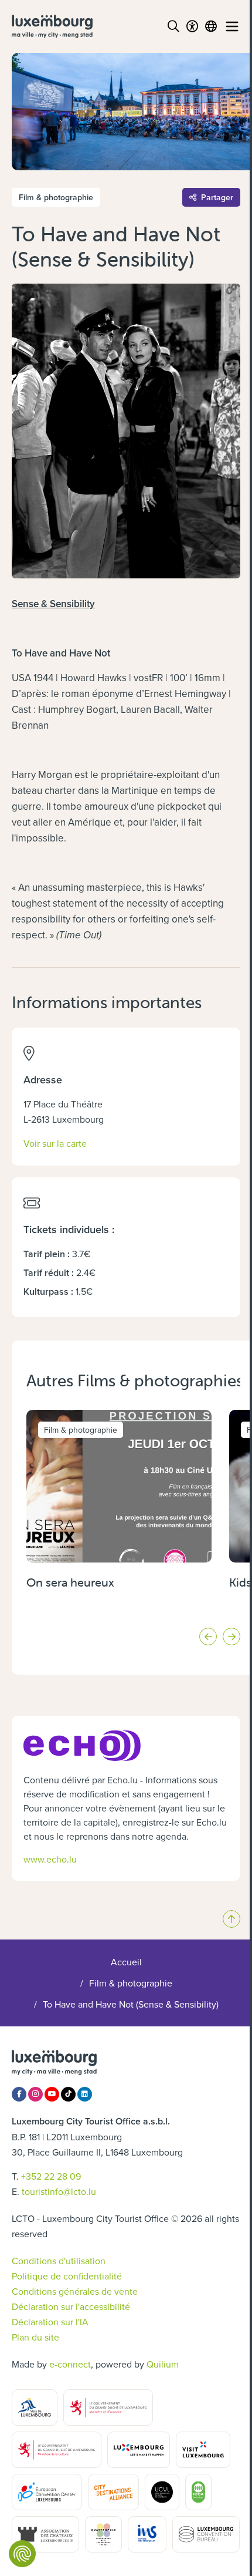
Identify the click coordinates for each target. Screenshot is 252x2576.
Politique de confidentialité (67, 2276)
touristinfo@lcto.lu (59, 2191)
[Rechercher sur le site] (173, 26)
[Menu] (232, 26)
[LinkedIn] (85, 2094)
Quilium (163, 2364)
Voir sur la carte (55, 1143)
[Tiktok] (68, 2094)
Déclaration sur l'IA (50, 2322)
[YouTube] (52, 2094)
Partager (217, 197)
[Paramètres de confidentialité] (22, 2554)
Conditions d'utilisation (59, 2261)
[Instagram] (35, 2094)
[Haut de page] (231, 1919)
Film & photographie (131, 1983)
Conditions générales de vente (75, 2291)
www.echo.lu (50, 1859)
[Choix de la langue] (211, 26)
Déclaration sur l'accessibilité (71, 2306)
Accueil (126, 1962)
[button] (208, 1636)
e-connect (70, 2364)
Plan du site (35, 2337)
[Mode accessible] (192, 26)
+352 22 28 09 (51, 2176)
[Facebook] (19, 2094)
